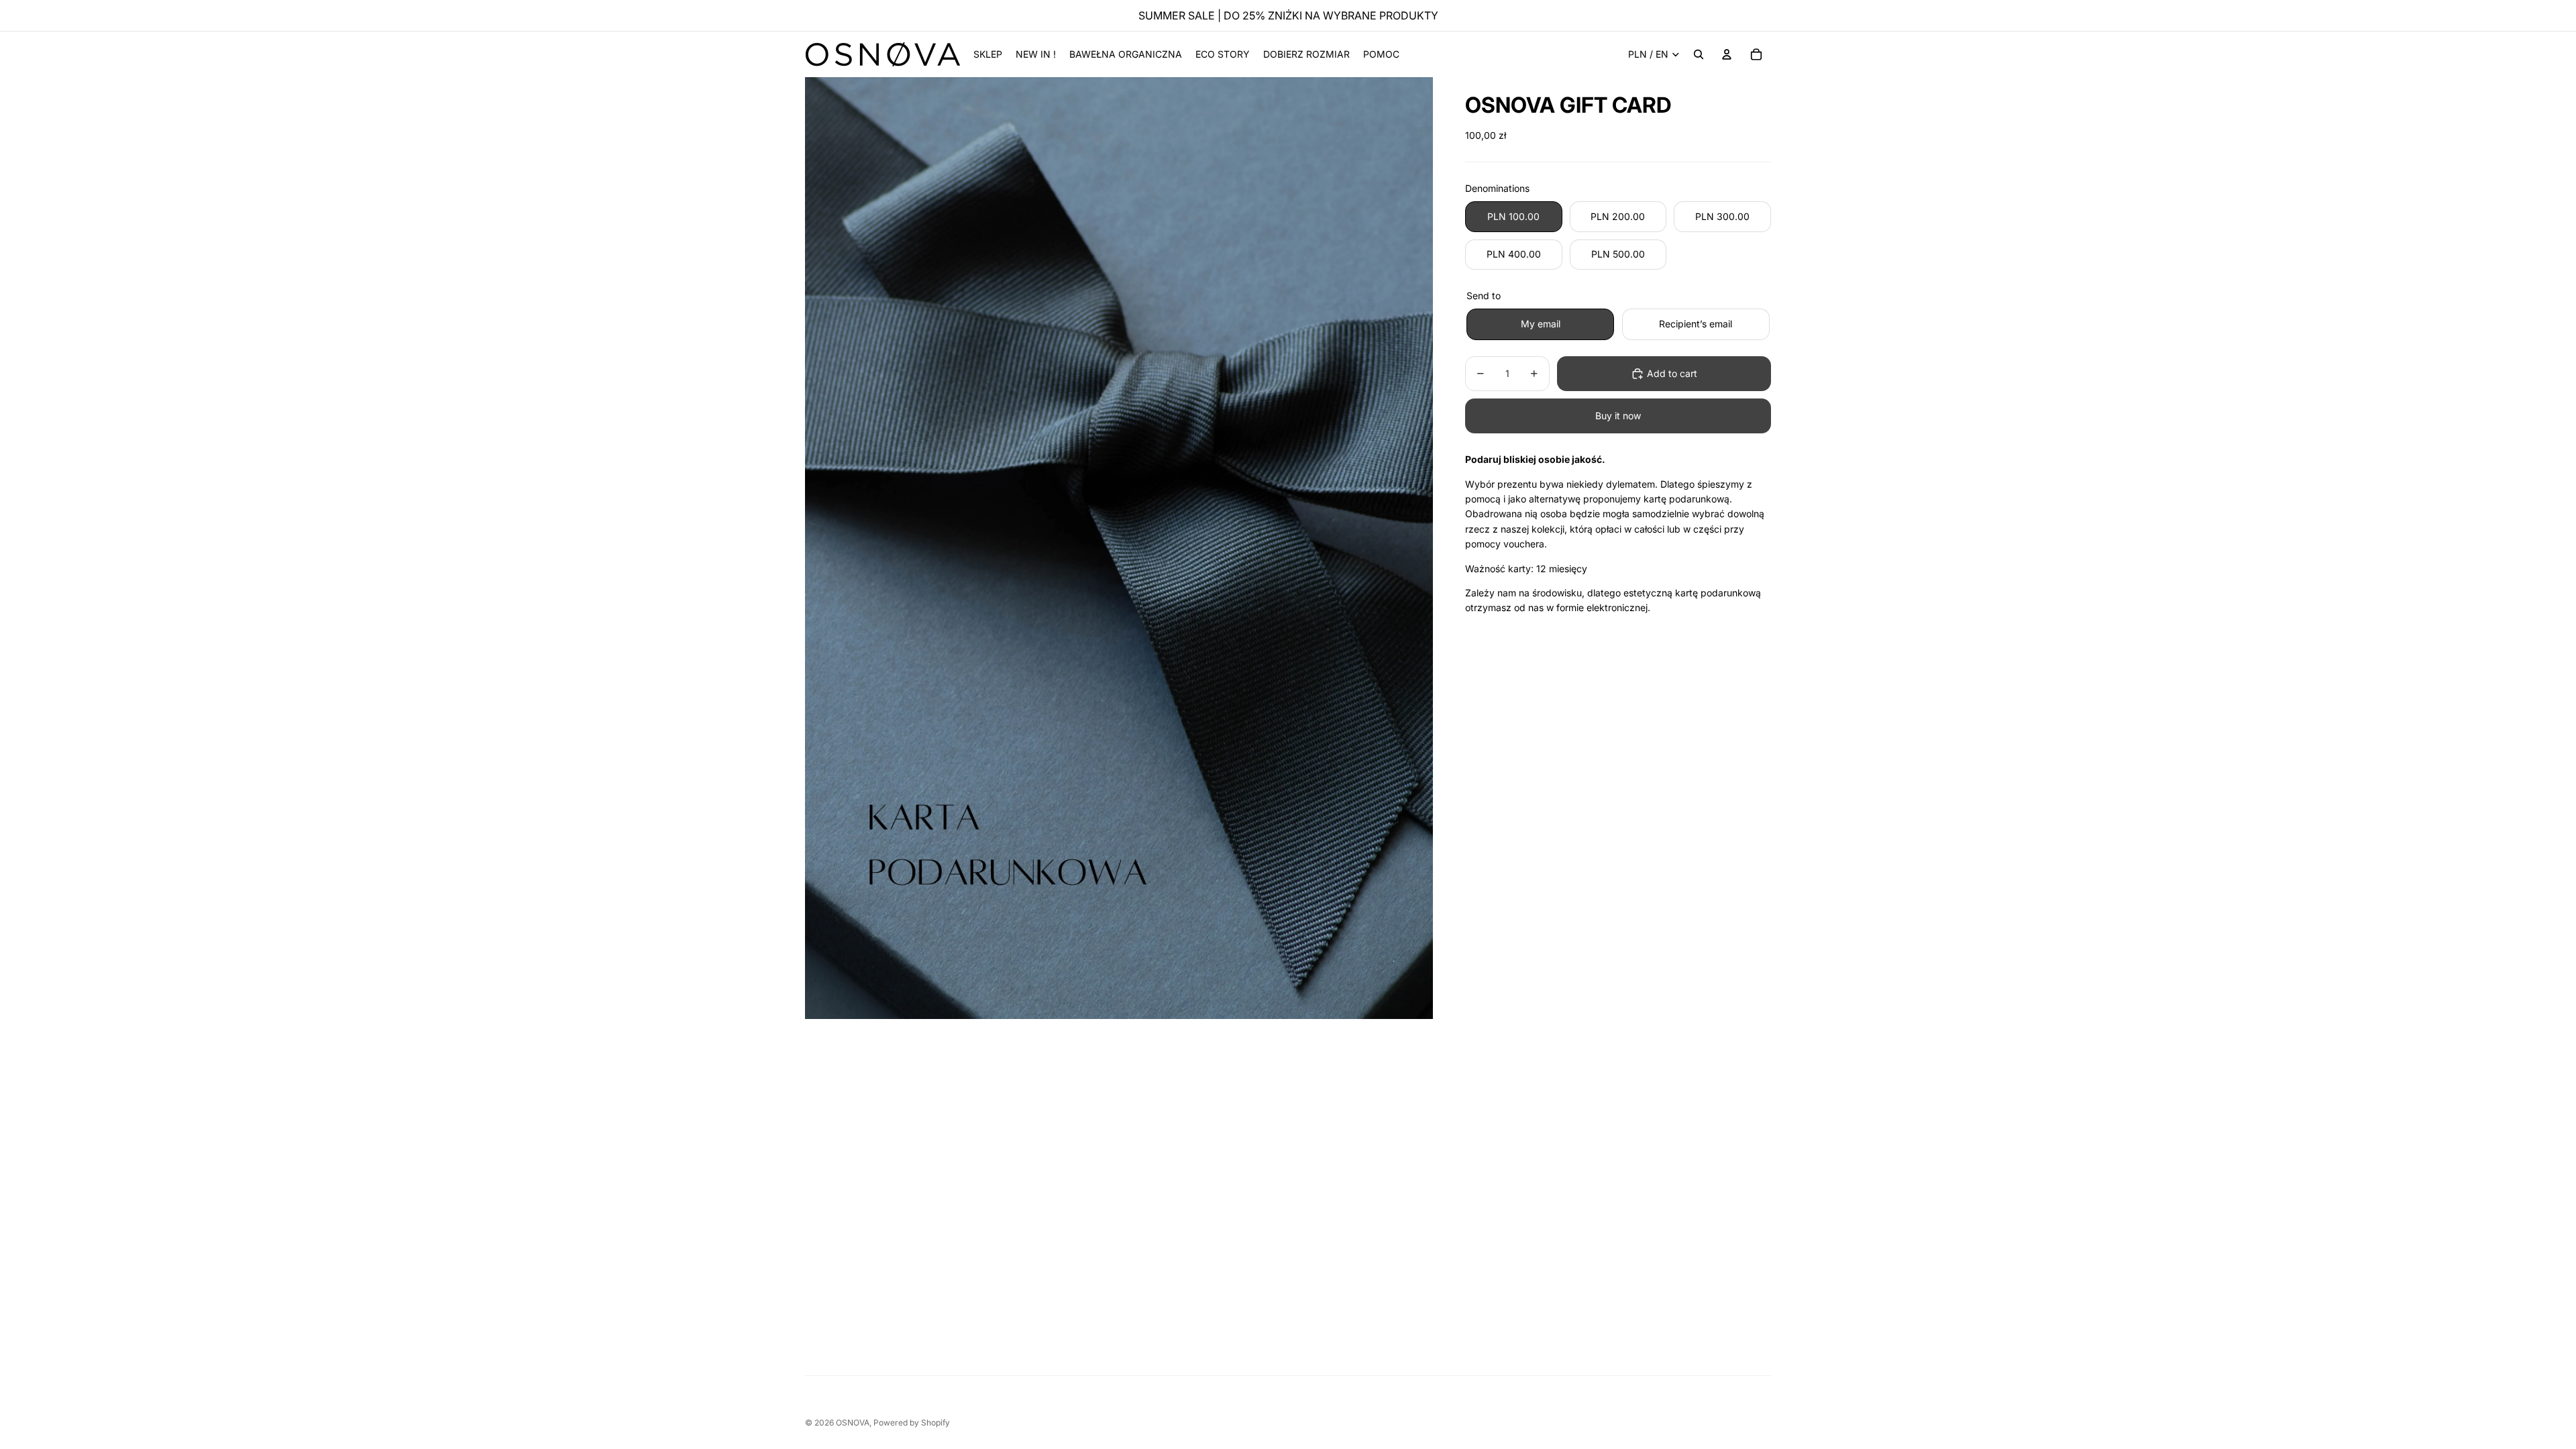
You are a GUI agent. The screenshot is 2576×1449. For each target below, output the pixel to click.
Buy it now (1618, 416)
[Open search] (1699, 54)
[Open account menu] (1727, 54)
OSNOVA (853, 1423)
